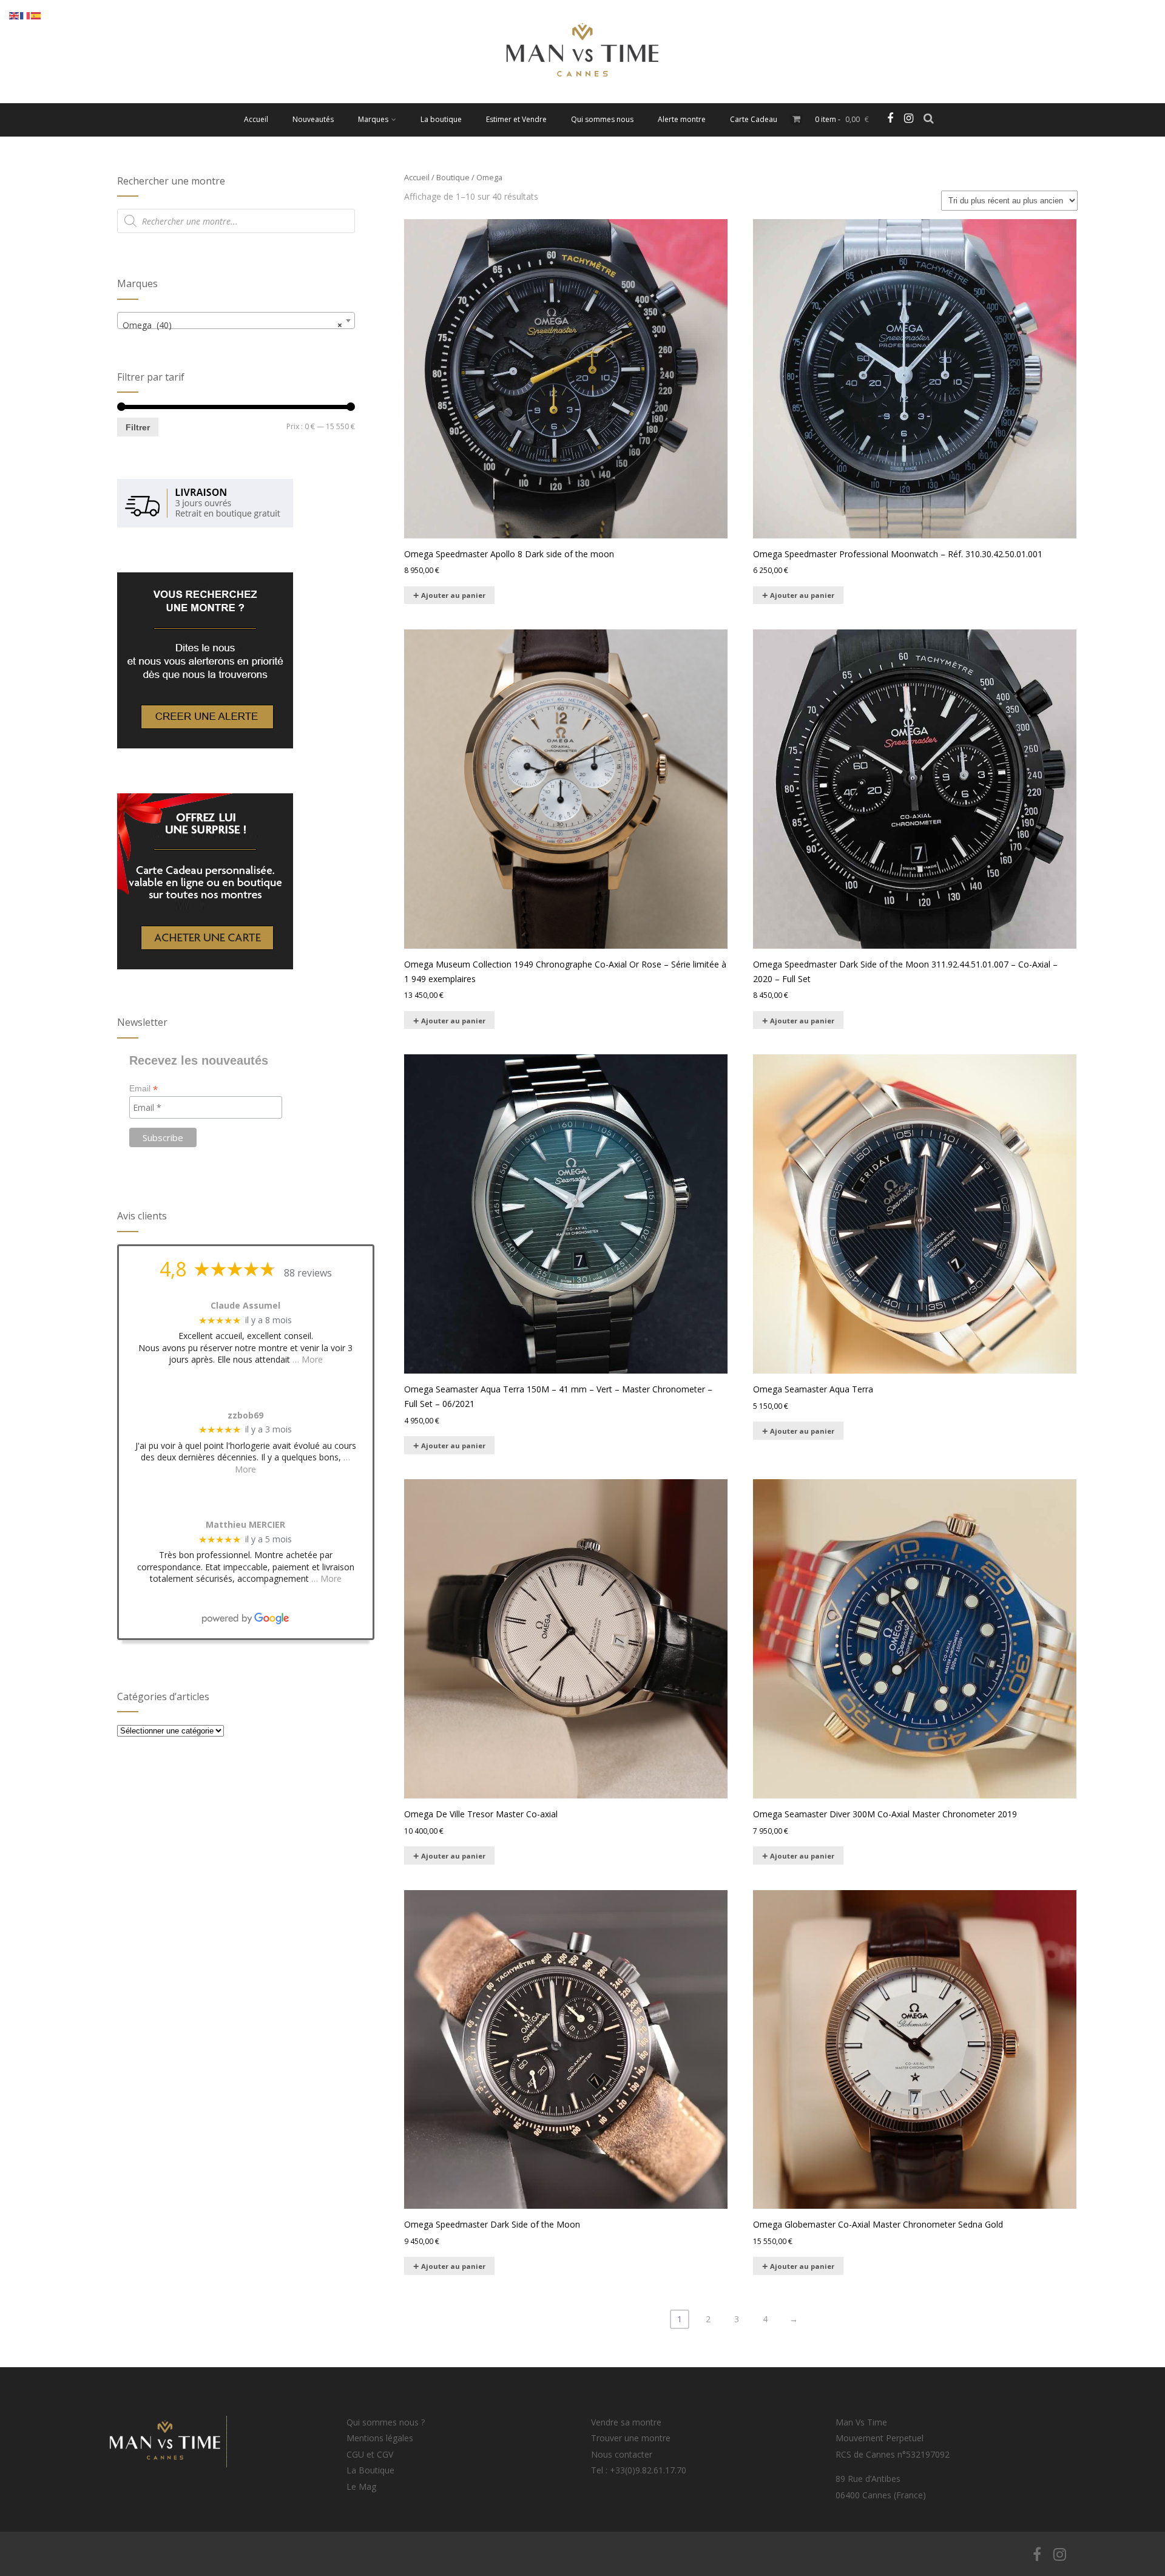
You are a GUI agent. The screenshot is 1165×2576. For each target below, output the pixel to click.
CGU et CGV (370, 2454)
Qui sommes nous (602, 119)
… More (308, 1359)
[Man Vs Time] (582, 97)
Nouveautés (313, 119)
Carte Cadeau (754, 119)
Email (144, 1089)
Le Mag (361, 2486)
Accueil (256, 119)
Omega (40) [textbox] (232, 325)
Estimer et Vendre (516, 119)
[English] (15, 15)
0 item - (842, 119)
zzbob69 (245, 1416)
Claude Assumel (245, 1306)
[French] (25, 15)
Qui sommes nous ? (386, 2422)
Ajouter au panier (453, 595)
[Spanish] (36, 15)
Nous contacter (622, 2454)
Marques (373, 119)
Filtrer (138, 427)
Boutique (453, 177)
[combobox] (236, 320)
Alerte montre (682, 119)
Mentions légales (380, 2438)
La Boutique (370, 2470)
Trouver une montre (631, 2438)
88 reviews (308, 1273)
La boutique (441, 119)
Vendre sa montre (626, 2422)
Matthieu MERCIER (245, 1525)
